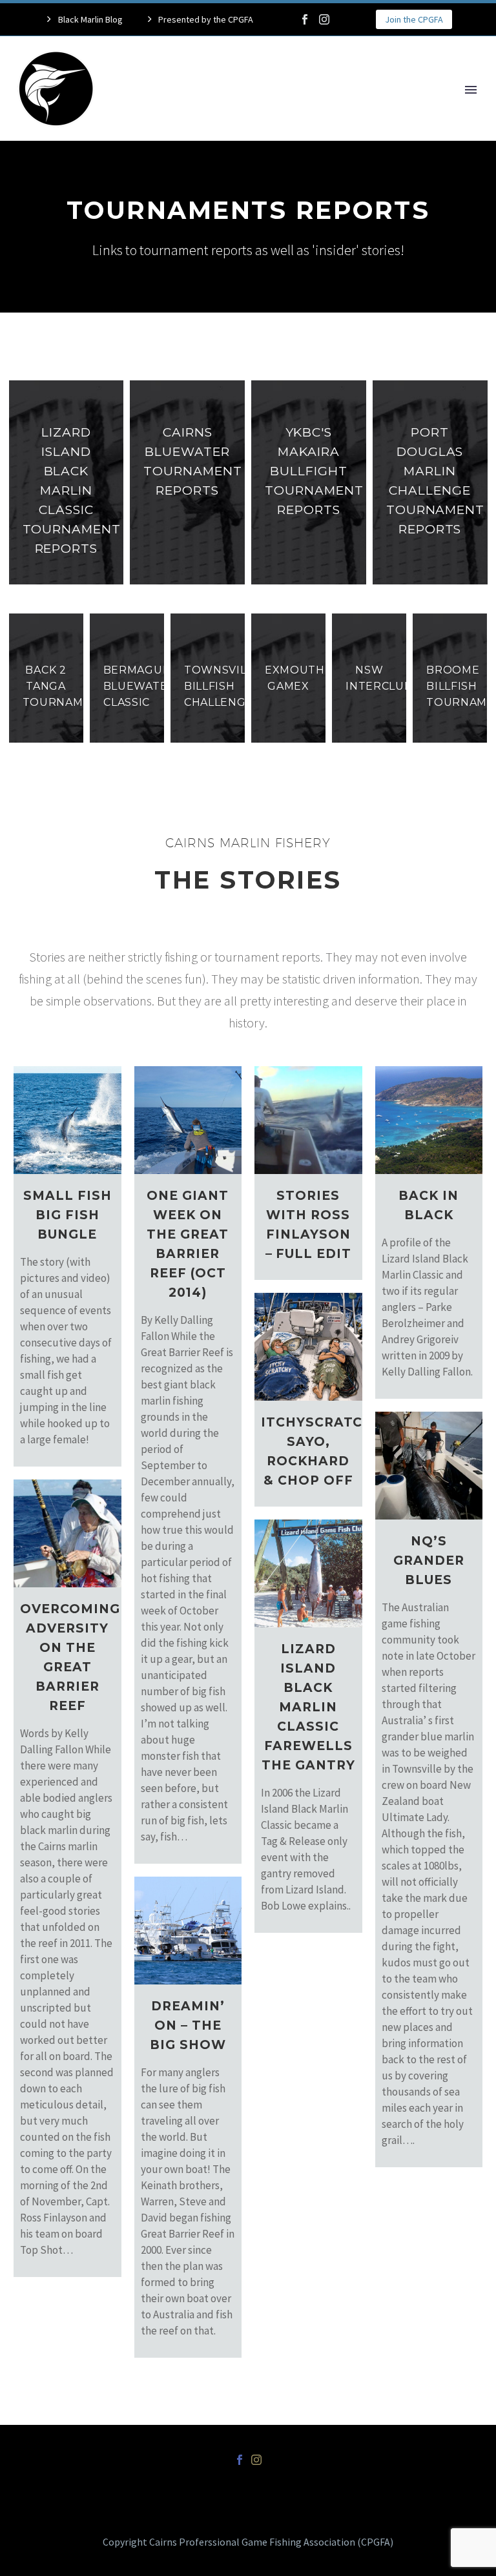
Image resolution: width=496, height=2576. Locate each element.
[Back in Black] (429, 1120)
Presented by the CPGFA (206, 19)
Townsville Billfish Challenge (222, 686)
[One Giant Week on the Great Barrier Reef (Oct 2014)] (188, 1120)
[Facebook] (305, 19)
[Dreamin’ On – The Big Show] (188, 1931)
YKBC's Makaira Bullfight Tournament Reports (314, 471)
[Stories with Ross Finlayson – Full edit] (308, 1120)
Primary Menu (471, 90)
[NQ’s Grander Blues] (429, 1466)
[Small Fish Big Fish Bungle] (67, 1120)
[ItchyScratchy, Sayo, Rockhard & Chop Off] (308, 1347)
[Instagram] (324, 19)
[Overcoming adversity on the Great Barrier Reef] (67, 1533)
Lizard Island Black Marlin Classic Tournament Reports (72, 490)
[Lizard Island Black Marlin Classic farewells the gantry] (308, 1573)
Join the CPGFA (414, 19)
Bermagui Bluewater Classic (139, 686)
